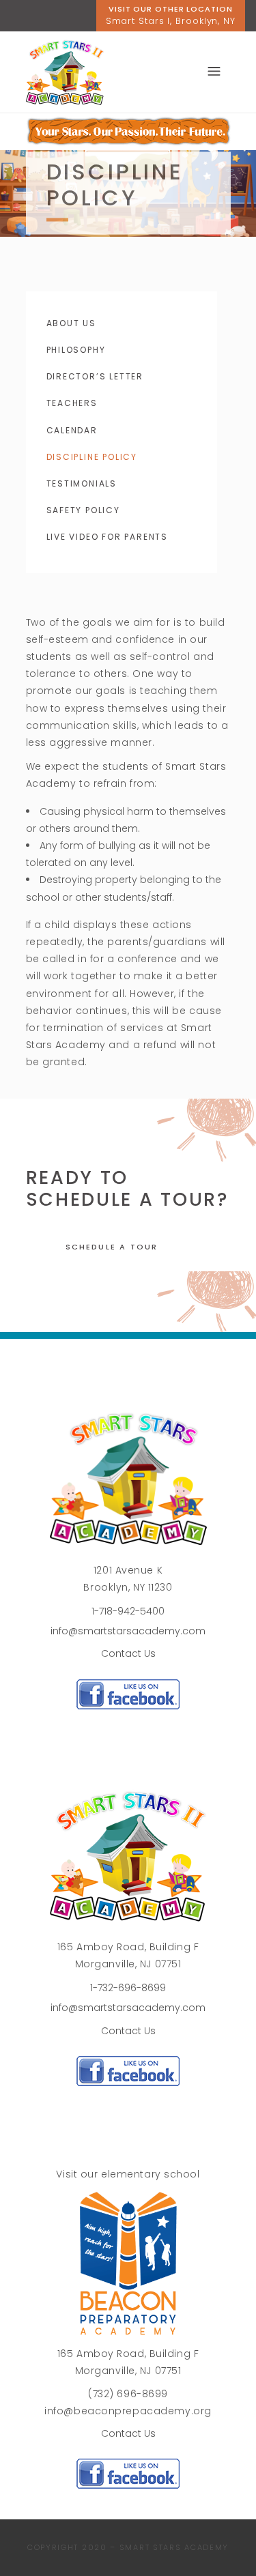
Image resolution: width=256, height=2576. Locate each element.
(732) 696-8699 (128, 2394)
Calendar (72, 430)
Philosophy (76, 350)
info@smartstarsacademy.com (128, 1631)
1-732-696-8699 (128, 1988)
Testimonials (82, 483)
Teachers (72, 403)
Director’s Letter (95, 376)
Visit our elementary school (128, 2174)
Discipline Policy (92, 457)
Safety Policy (83, 510)
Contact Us (128, 1653)
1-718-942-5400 (128, 1611)
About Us (71, 323)
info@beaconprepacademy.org (128, 2411)
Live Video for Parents (108, 537)
